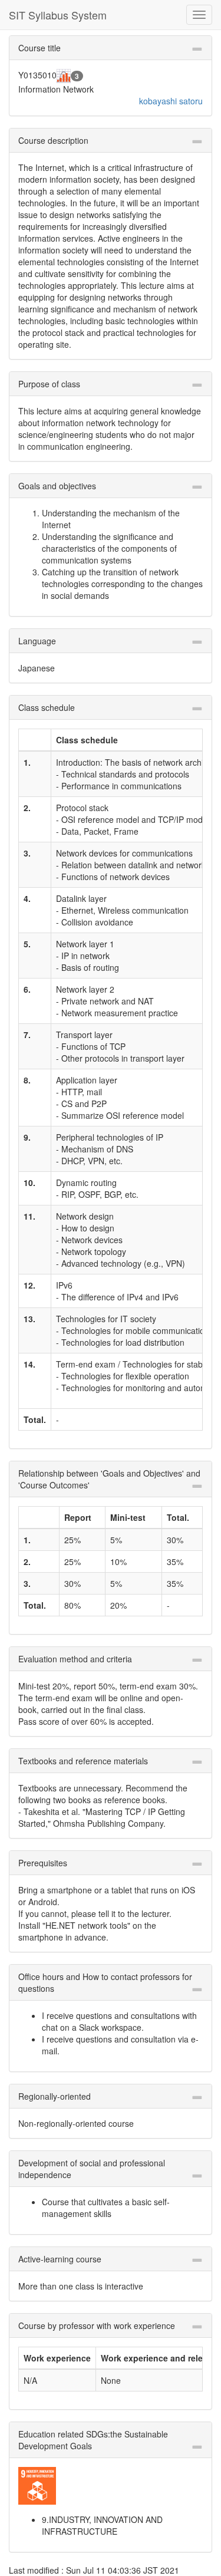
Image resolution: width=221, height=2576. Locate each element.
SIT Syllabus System (58, 15)
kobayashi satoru (171, 101)
